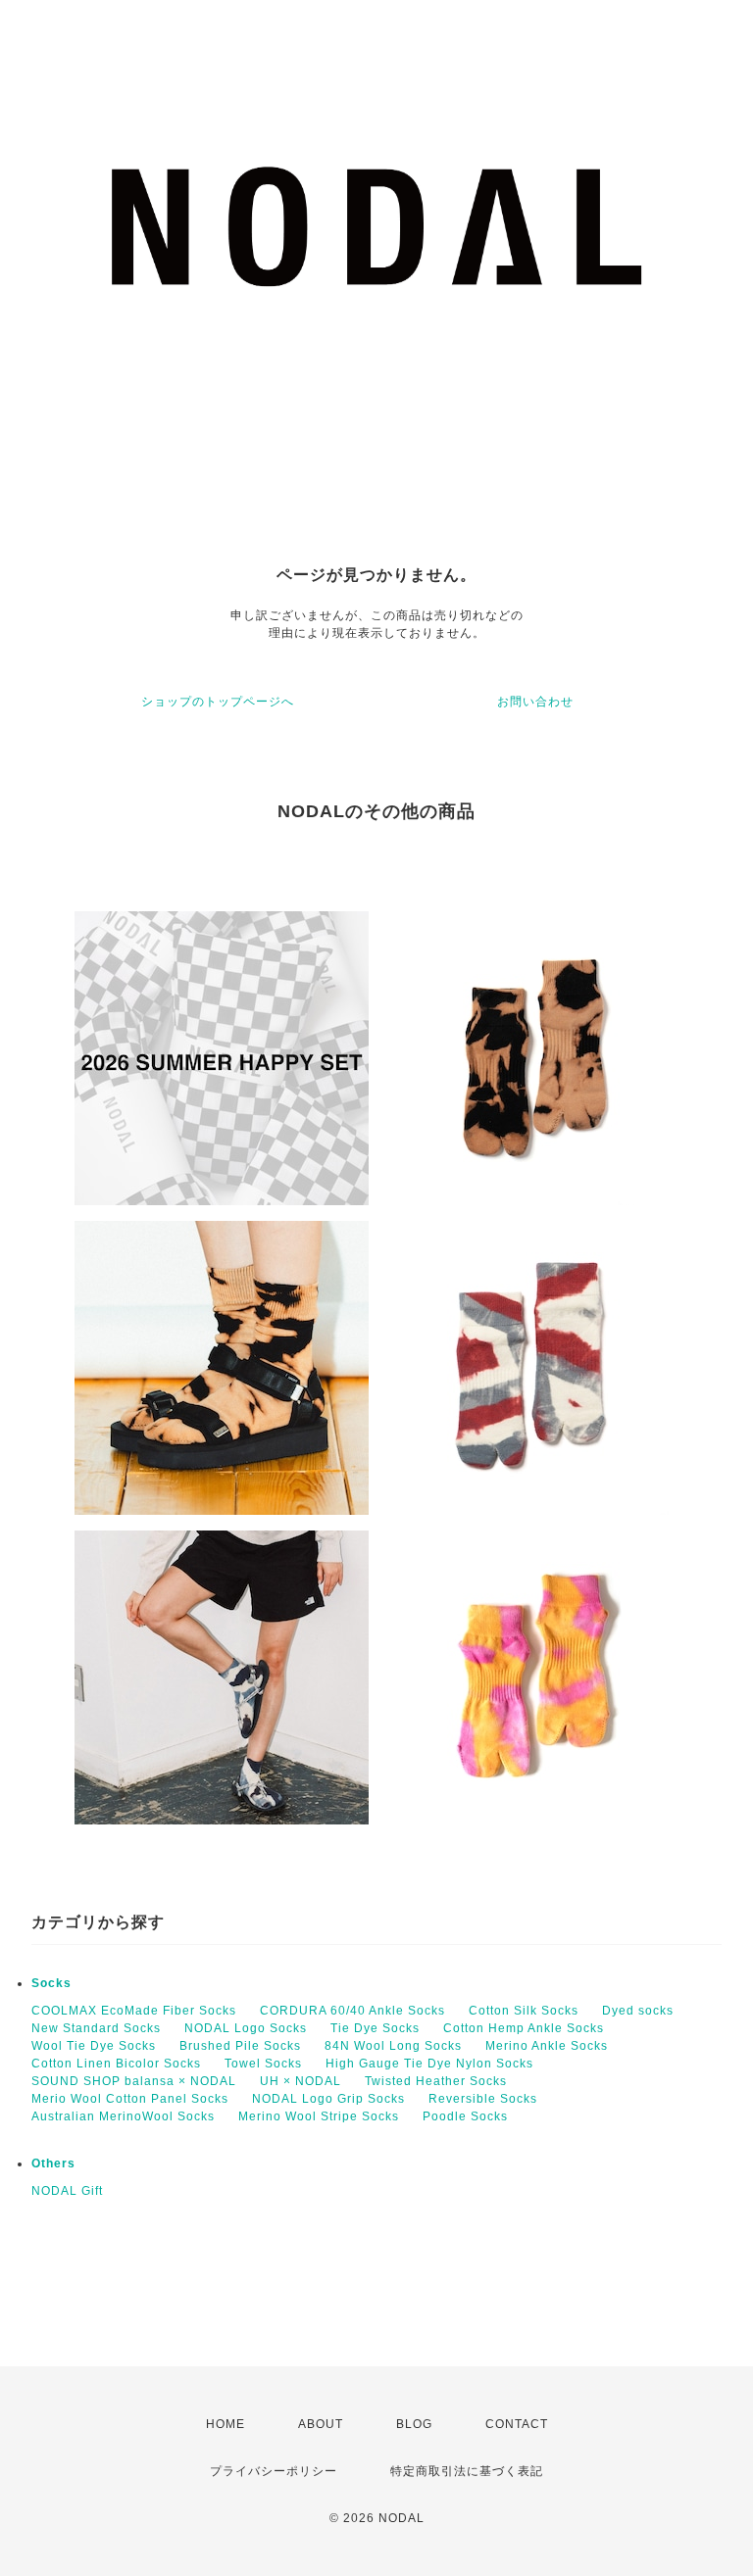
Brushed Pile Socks (240, 2046)
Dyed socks (638, 2011)
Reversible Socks (483, 2099)
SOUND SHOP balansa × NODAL (134, 2081)
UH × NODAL (301, 2081)
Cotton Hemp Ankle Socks (524, 2028)
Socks (51, 1983)
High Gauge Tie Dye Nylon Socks (429, 2064)
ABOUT (321, 2424)
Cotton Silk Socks (524, 2011)
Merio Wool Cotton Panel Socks (130, 2099)
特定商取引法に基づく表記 (467, 2471)
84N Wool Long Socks (393, 2046)
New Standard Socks (96, 2028)
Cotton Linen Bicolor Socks (116, 2064)
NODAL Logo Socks (246, 2028)
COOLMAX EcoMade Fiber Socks (134, 2011)
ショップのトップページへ (218, 702)
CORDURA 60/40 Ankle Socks (352, 2011)
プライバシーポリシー (274, 2471)
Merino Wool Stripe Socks (319, 2116)
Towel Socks (263, 2064)
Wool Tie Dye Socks (94, 2046)
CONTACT (517, 2424)
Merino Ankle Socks (547, 2046)
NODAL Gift (67, 2191)
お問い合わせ (535, 702)
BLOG (414, 2424)
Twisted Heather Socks (436, 2081)
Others (53, 2163)
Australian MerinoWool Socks (123, 2116)
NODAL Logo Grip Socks (328, 2099)
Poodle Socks (465, 2116)
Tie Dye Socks (375, 2028)
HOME (226, 2424)
